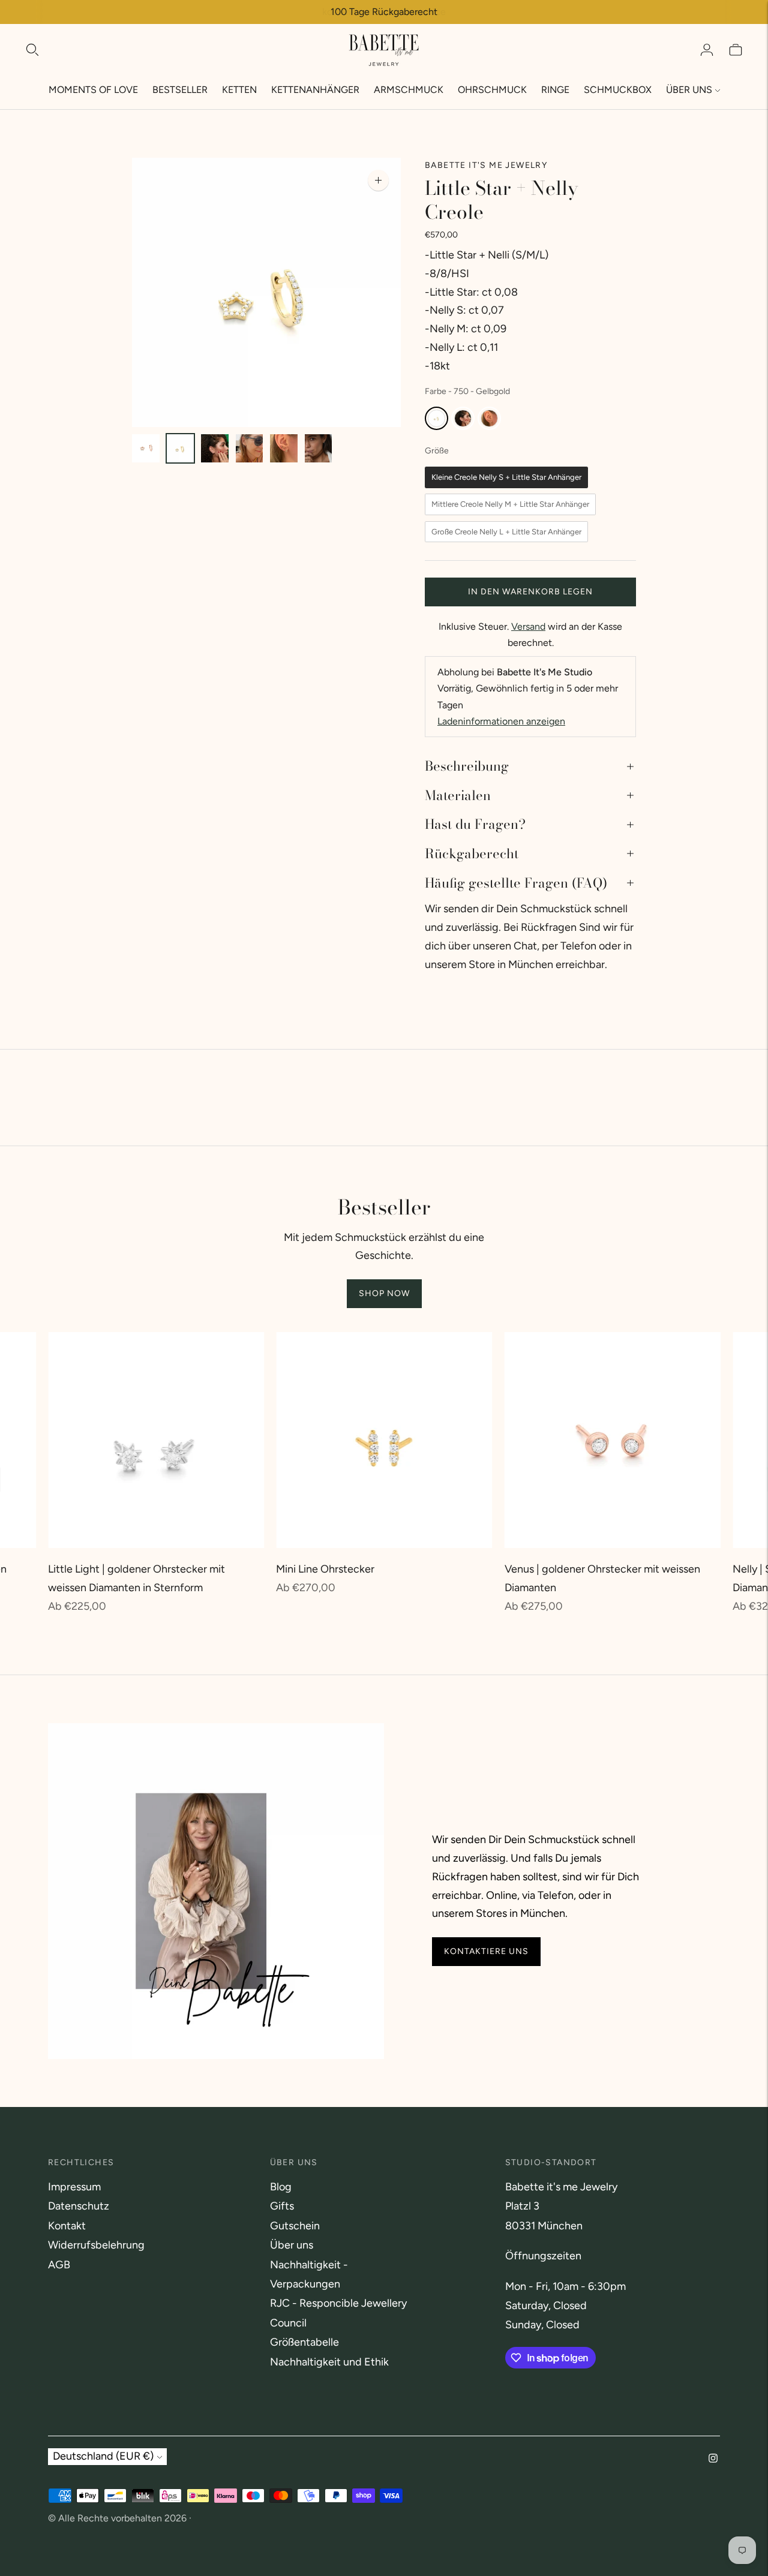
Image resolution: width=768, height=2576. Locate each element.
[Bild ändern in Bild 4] (250, 448)
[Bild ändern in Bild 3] (215, 448)
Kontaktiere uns (486, 1952)
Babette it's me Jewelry (486, 165)
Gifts (282, 2206)
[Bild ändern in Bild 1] (146, 448)
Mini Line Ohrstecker (325, 1569)
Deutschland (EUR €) (103, 2456)
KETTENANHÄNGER (315, 90)
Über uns (292, 2245)
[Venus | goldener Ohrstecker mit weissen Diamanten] (613, 1440)
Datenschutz (79, 2206)
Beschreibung (467, 766)
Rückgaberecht (472, 853)
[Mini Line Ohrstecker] (384, 1440)
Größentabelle (304, 2342)
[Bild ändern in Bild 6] (319, 448)
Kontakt (67, 2226)
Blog (281, 2187)
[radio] (436, 418)
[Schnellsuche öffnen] (32, 50)
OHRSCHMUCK (492, 90)
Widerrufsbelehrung (96, 2245)
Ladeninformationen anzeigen (501, 721)
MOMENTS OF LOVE (93, 90)
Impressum (74, 2187)
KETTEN (239, 90)
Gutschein (295, 2226)
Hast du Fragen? (475, 824)
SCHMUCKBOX (618, 90)
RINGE (555, 90)
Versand (528, 626)
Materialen (458, 795)
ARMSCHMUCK (409, 90)
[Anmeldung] (707, 50)
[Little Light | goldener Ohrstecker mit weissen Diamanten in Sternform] (156, 1440)
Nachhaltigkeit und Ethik (329, 2362)
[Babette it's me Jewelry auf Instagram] (713, 2459)
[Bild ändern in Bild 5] (284, 448)
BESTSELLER (180, 90)
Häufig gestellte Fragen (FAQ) (516, 883)
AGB (59, 2265)
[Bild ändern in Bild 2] (181, 448)
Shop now (384, 1293)
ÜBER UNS (689, 90)
